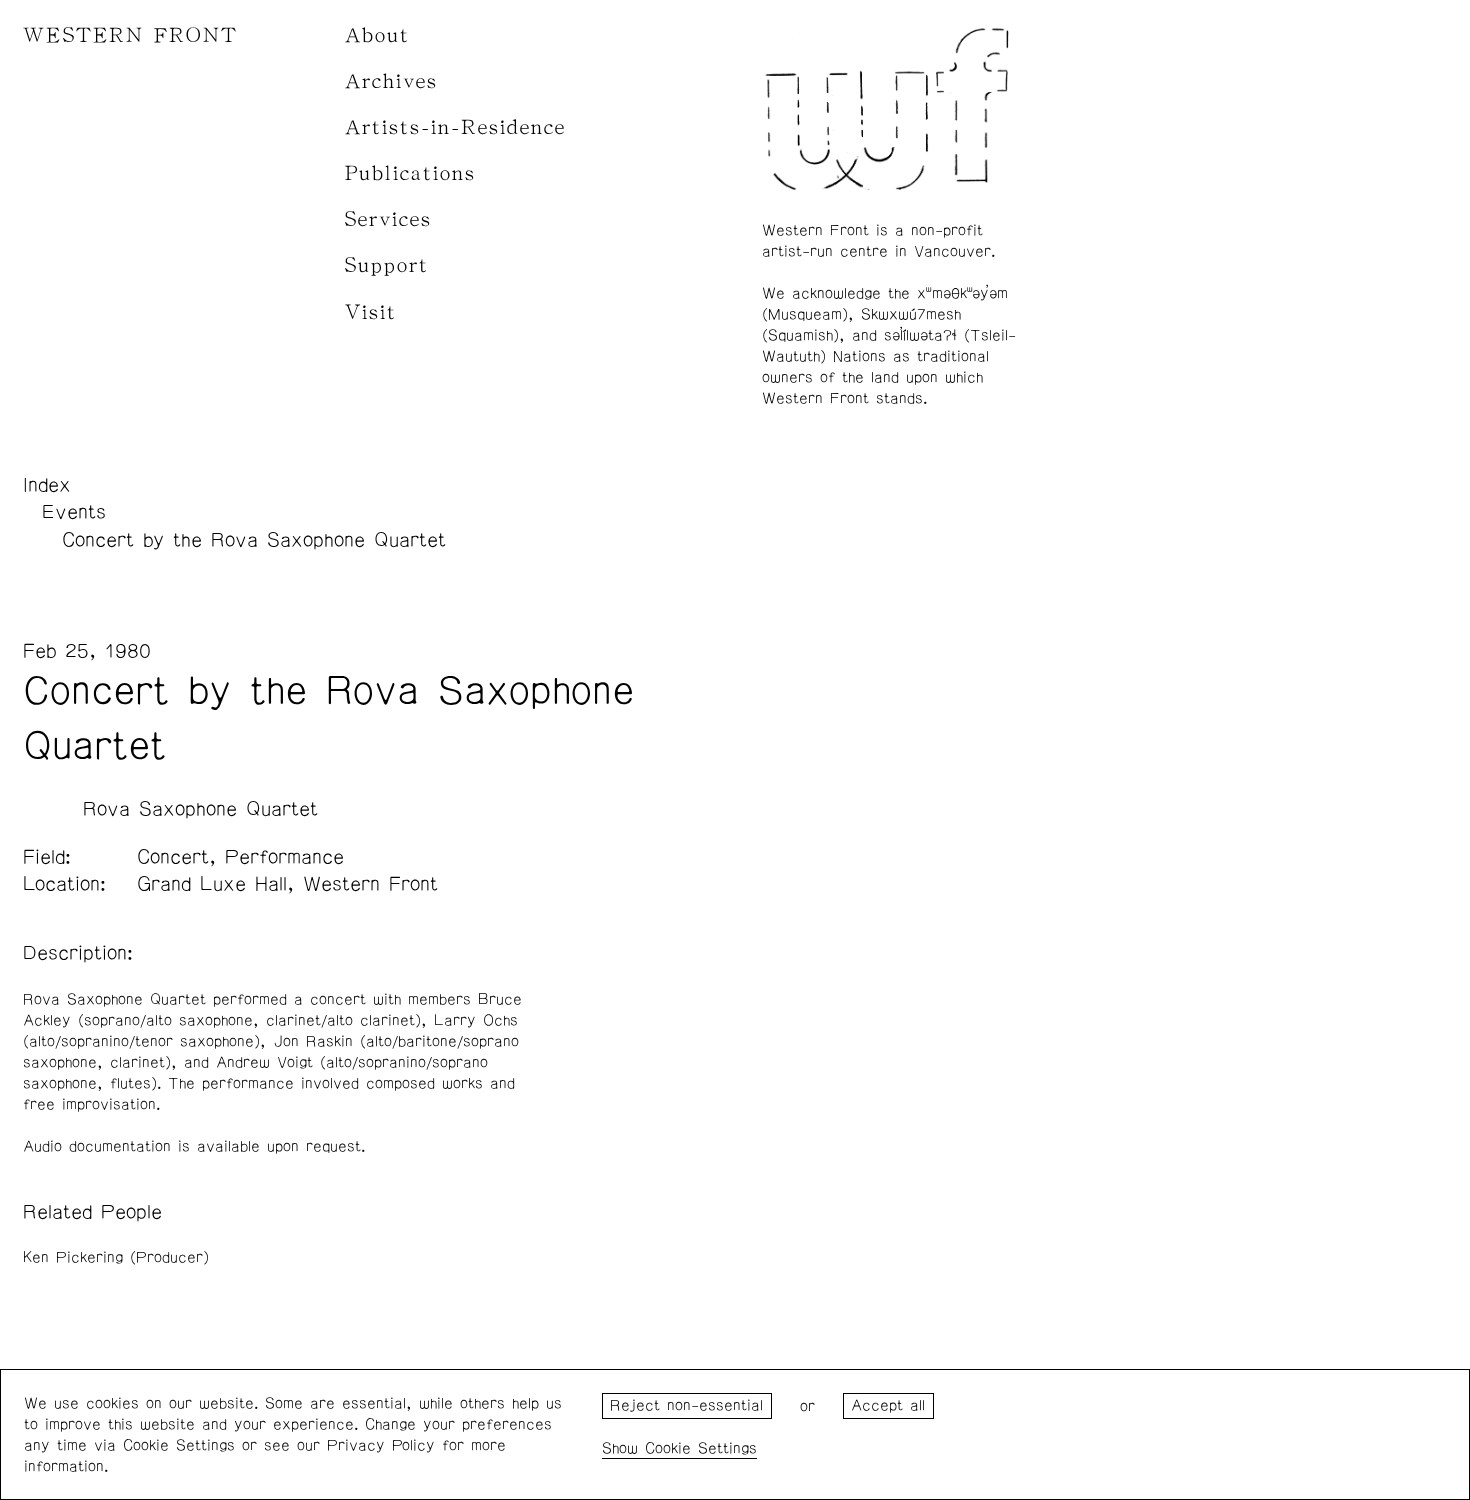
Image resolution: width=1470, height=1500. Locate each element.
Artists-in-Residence (455, 127)
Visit (371, 312)
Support (387, 265)
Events (74, 512)
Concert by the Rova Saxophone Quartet (254, 540)
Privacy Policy (381, 1445)
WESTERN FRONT (130, 35)
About (377, 35)
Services (388, 219)
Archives (391, 81)
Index (47, 485)
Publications (410, 173)
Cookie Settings (701, 1448)
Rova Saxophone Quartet (200, 809)
